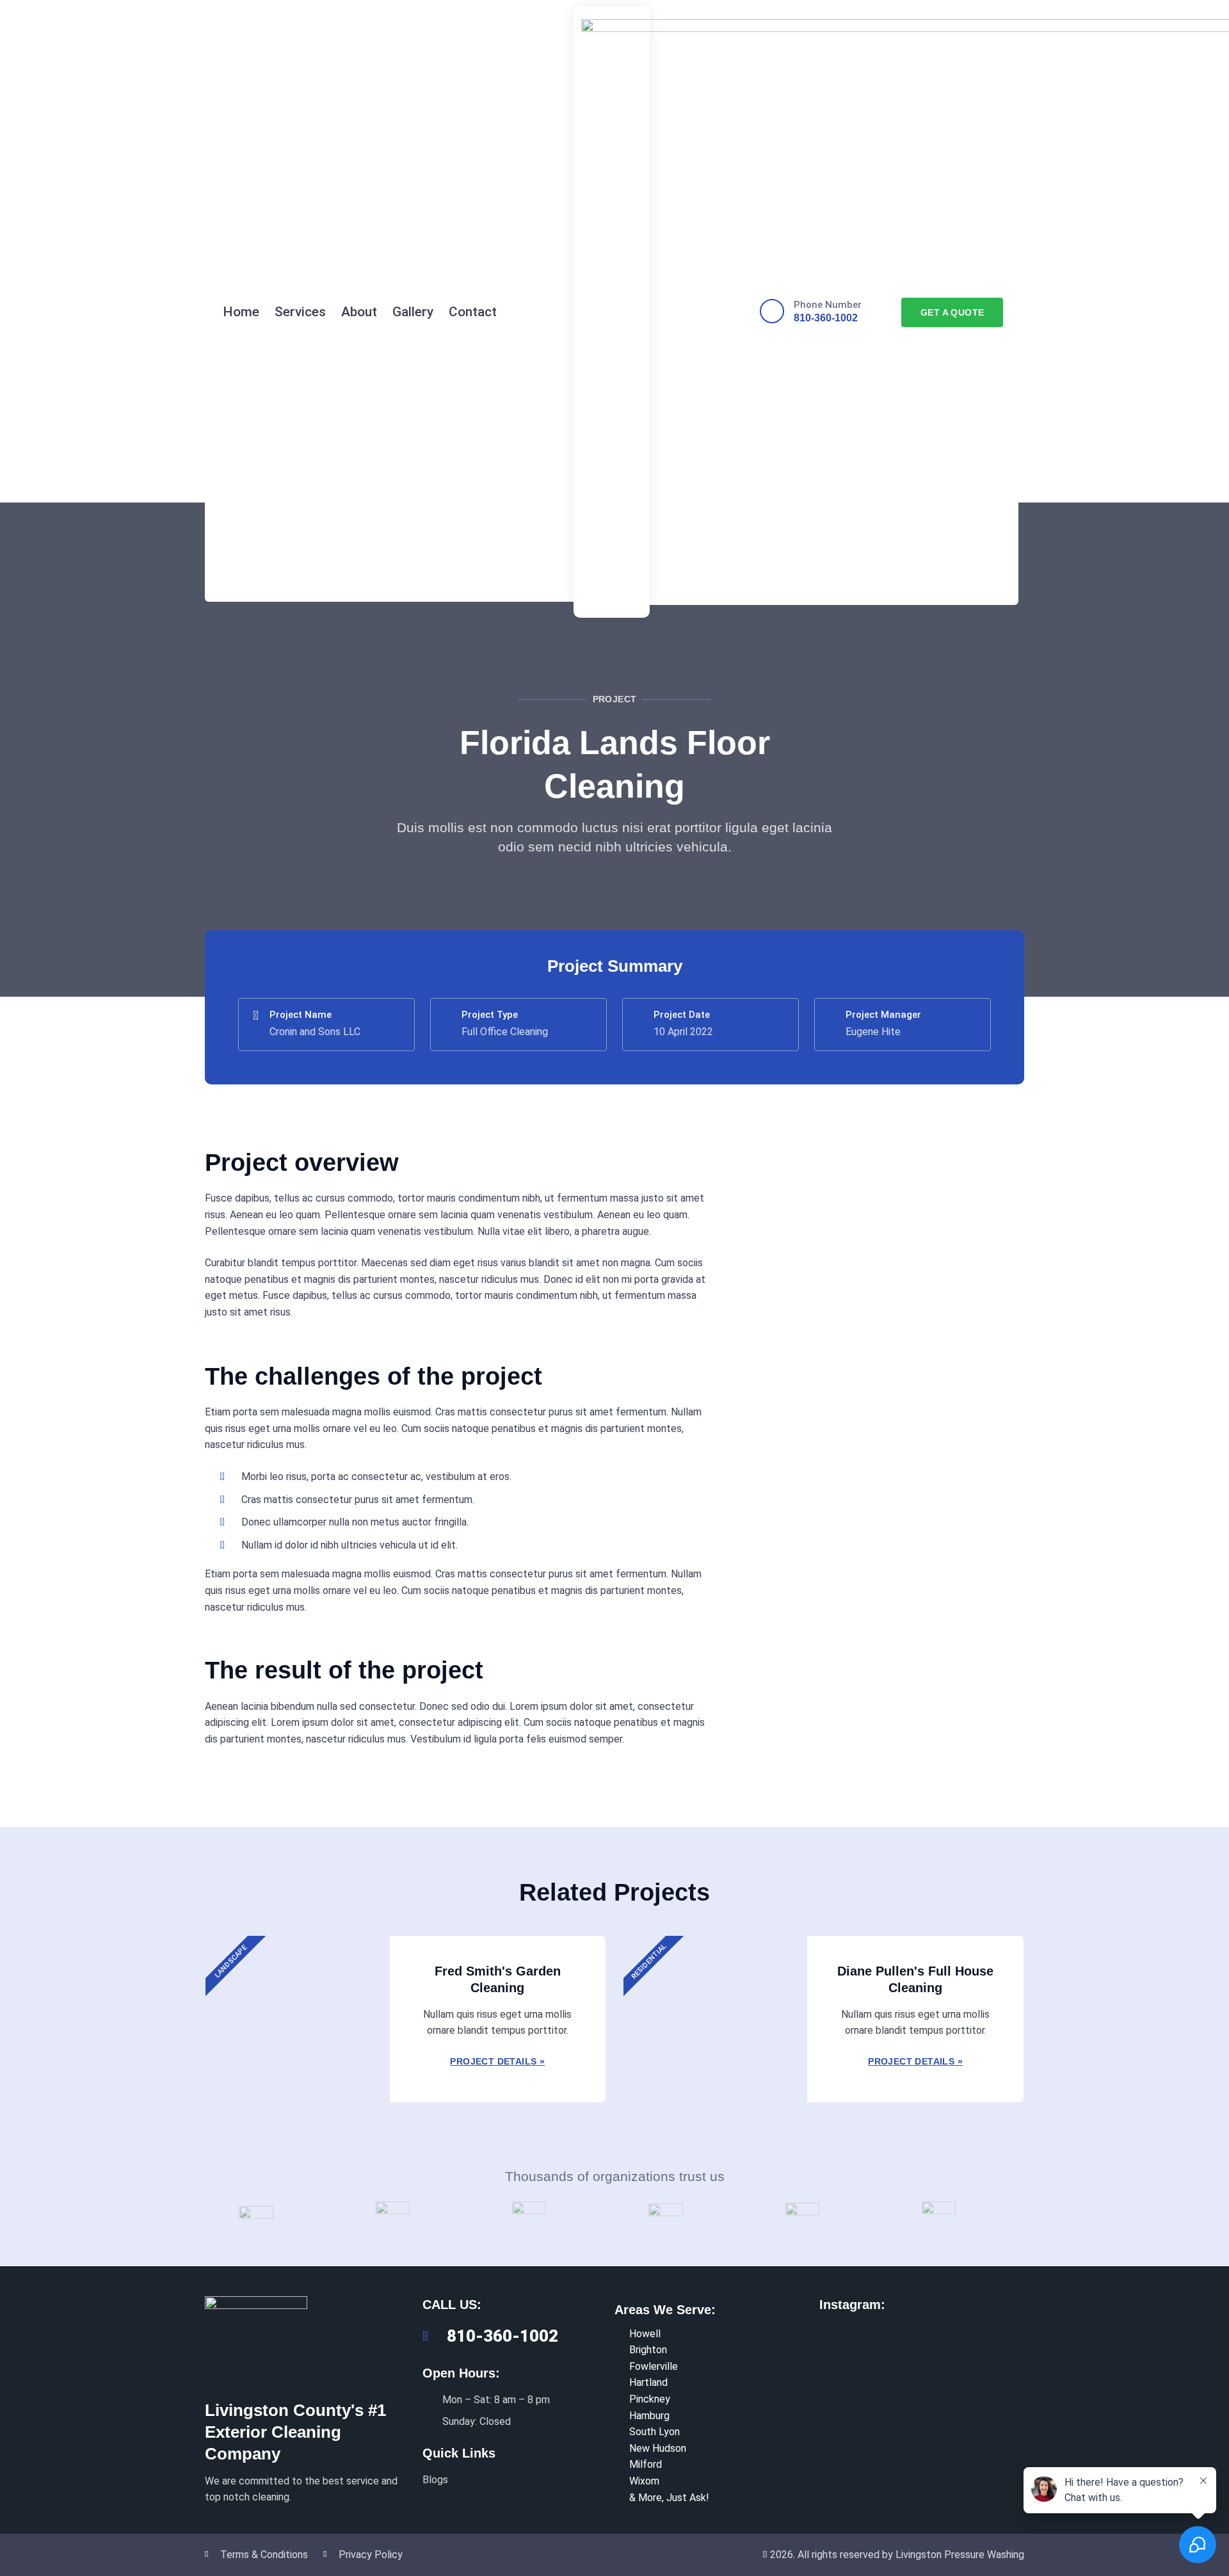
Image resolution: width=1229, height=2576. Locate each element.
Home (241, 312)
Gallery (413, 312)
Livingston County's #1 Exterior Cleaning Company (295, 2432)
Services (300, 312)
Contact (473, 312)
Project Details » (497, 2061)
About (359, 312)
